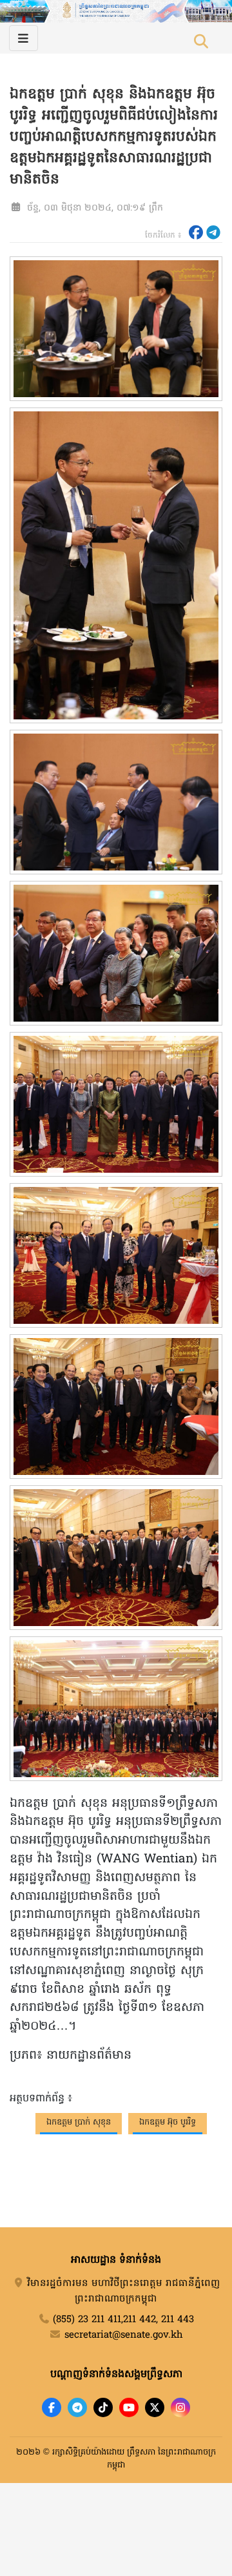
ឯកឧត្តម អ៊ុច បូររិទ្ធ (168, 2122)
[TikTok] (103, 2407)
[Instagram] (180, 2407)
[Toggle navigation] (24, 38)
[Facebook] (52, 2407)
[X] (155, 2407)
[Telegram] (77, 2407)
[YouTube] (129, 2407)
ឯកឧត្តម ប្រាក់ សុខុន (79, 2122)
